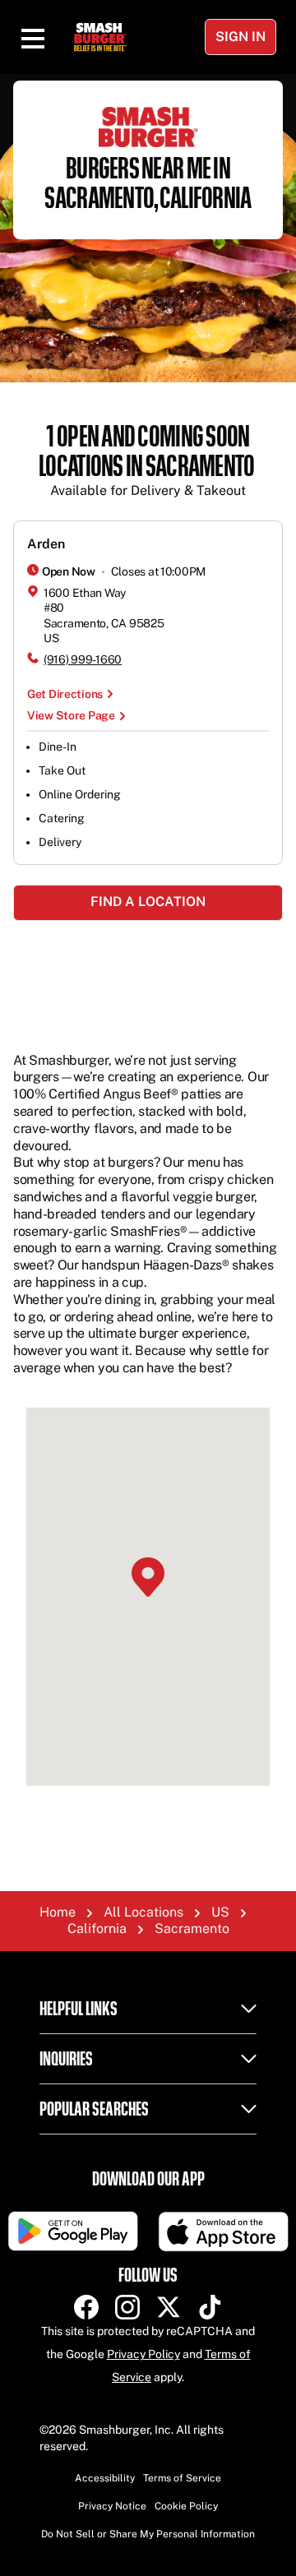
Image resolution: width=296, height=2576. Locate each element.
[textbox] (148, 461)
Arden (46, 544)
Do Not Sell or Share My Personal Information (148, 2534)
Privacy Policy (143, 2354)
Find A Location (148, 902)
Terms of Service (182, 2478)
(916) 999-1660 (83, 659)
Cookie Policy (186, 2506)
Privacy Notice (112, 2506)
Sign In (240, 37)
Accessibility (105, 2478)
